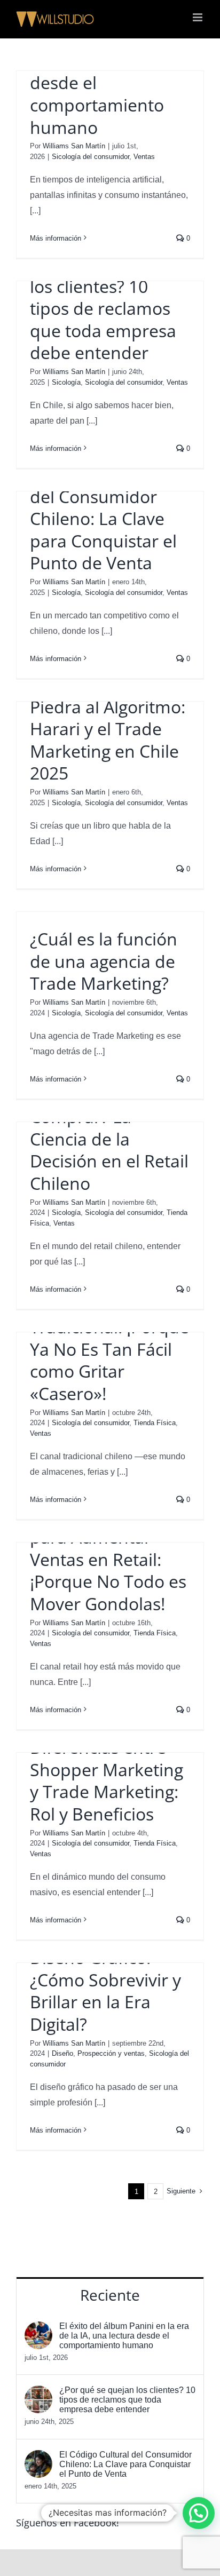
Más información (56, 238)
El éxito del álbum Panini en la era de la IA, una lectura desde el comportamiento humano (104, 72)
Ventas (144, 157)
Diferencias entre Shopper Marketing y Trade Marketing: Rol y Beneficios (107, 1780)
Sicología (66, 382)
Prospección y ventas (111, 2053)
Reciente (110, 2295)
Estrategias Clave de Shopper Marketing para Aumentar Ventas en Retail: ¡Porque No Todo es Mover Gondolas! (109, 1548)
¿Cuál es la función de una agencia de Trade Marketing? (104, 961)
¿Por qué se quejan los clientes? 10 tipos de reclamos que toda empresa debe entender (106, 308)
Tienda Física (155, 1423)
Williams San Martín (74, 146)
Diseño (62, 2053)
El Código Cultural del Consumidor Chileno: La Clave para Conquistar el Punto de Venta (103, 518)
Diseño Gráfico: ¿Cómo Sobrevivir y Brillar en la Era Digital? (105, 1991)
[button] (199, 2513)
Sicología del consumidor (91, 157)
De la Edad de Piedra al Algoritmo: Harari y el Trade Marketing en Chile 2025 (108, 729)
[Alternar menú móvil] (198, 17)
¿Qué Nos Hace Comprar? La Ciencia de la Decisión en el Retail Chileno (109, 1139)
